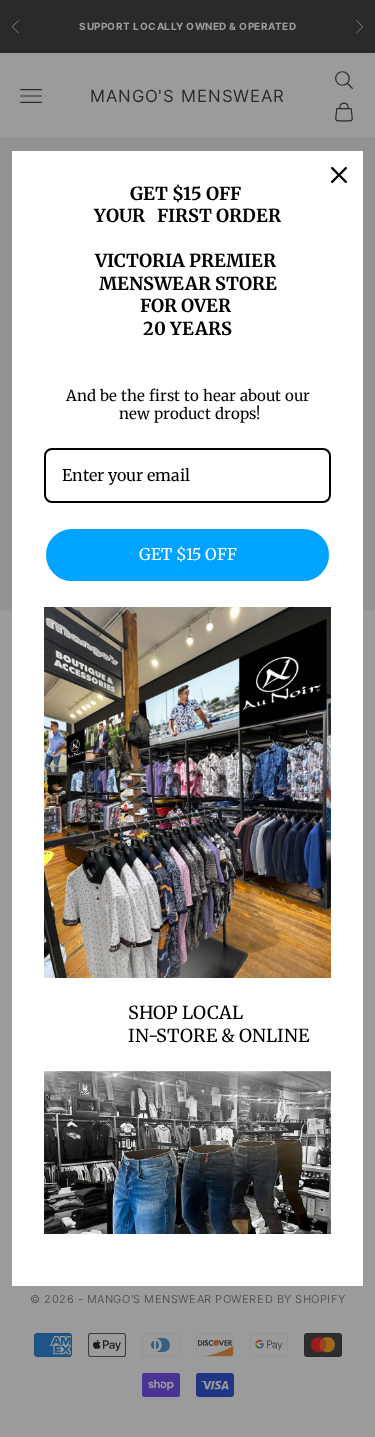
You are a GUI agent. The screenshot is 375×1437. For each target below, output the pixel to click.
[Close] (339, 175)
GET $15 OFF (188, 554)
